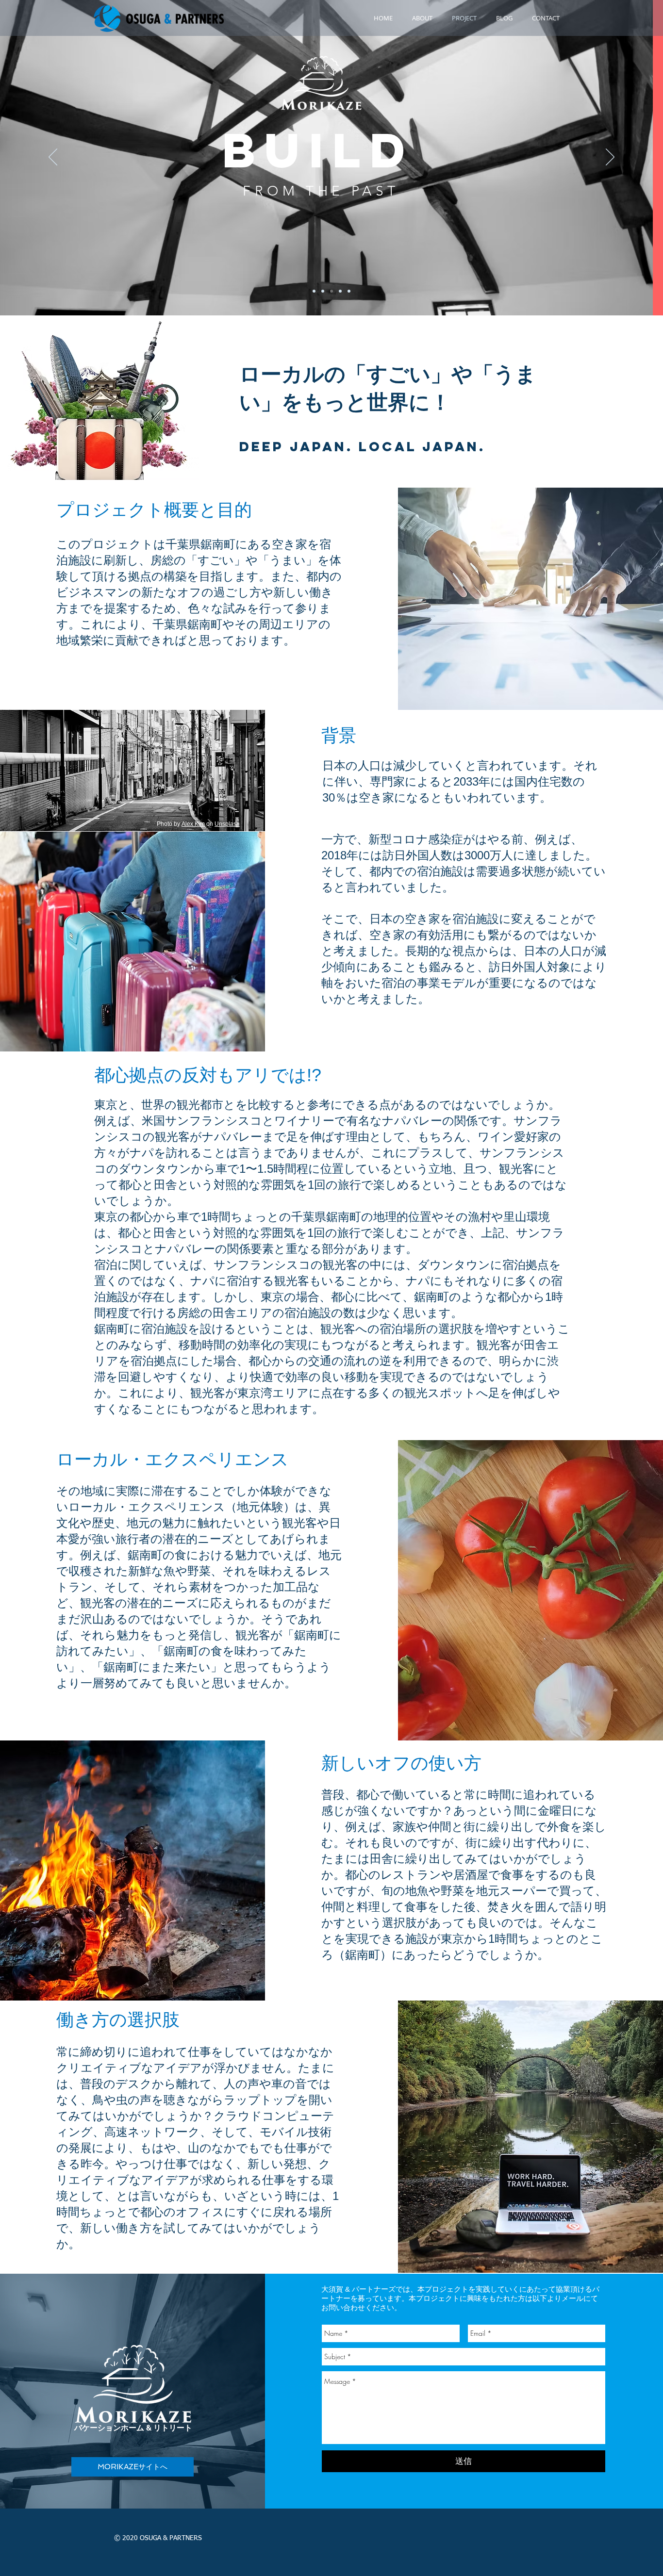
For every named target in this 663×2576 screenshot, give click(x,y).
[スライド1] (314, 291)
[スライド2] (323, 291)
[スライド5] (349, 291)
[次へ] (610, 158)
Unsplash (227, 824)
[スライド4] (340, 291)
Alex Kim (193, 824)
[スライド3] (331, 291)
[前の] (53, 158)
